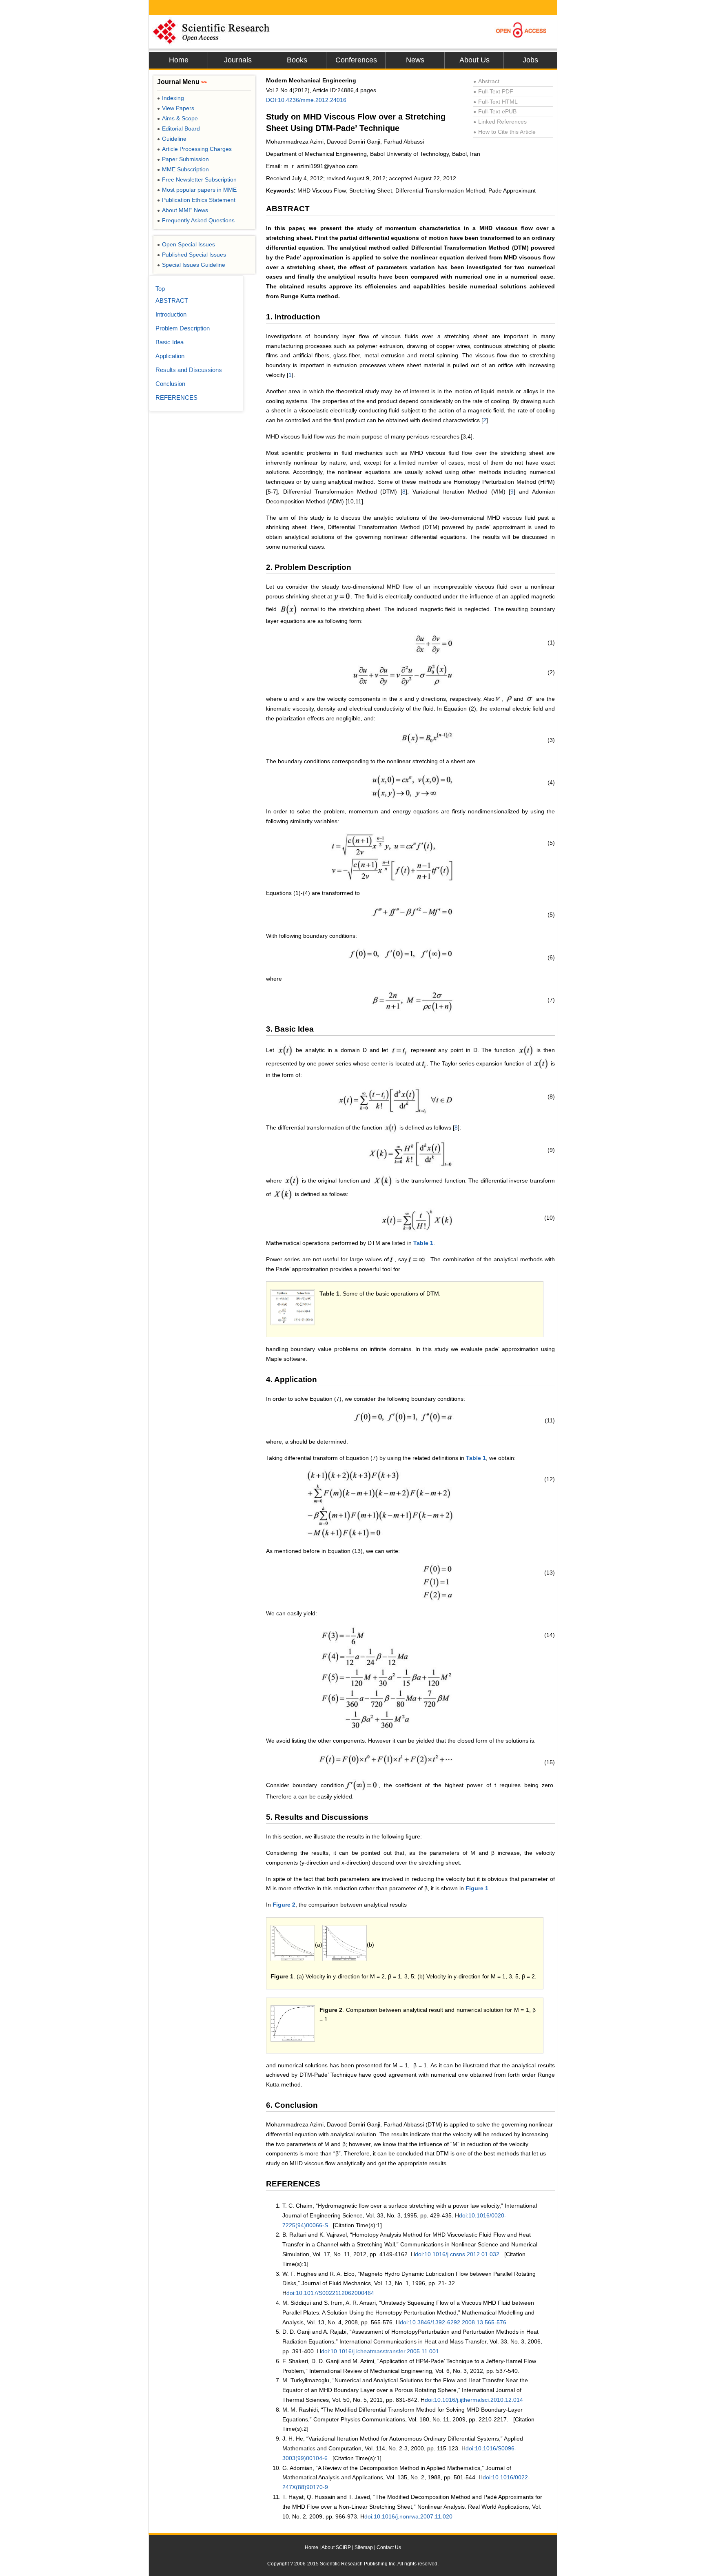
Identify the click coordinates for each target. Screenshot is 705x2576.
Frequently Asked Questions (196, 220)
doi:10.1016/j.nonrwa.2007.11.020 (408, 2516)
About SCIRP (336, 2547)
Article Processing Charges (194, 149)
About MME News (183, 210)
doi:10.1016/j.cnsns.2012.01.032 (457, 2254)
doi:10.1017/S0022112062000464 (330, 2293)
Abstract (486, 81)
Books (297, 60)
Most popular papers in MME (197, 190)
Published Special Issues (192, 255)
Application (170, 356)
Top (160, 289)
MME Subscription (183, 169)
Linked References (500, 122)
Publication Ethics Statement (196, 200)
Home (179, 60)
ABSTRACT (172, 300)
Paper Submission (183, 159)
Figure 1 (477, 1888)
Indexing (171, 98)
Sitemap (364, 2547)
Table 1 (423, 1243)
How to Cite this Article (504, 132)
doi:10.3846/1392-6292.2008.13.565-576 (453, 2322)
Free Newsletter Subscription (197, 179)
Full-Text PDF (493, 91)
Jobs (530, 60)
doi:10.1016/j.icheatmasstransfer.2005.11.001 (380, 2351)
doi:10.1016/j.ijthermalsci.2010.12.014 (474, 2400)
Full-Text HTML (495, 102)
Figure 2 (284, 1905)
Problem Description (183, 328)
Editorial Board (178, 128)
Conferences (356, 60)
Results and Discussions (189, 370)
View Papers (176, 108)
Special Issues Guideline (191, 265)
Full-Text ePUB (495, 111)
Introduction (171, 314)
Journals (238, 60)
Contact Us (389, 2547)
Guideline (172, 139)
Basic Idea (170, 342)
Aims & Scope (177, 118)
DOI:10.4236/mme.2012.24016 (306, 100)
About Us (474, 60)
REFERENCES (176, 398)
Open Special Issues (186, 244)
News (415, 60)
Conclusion (170, 384)
